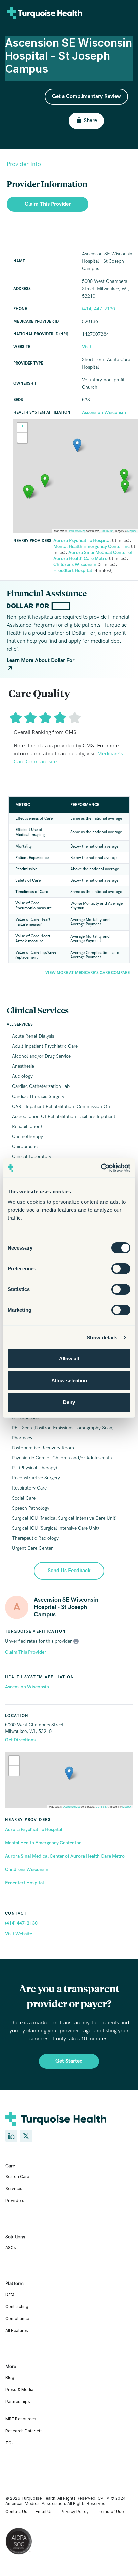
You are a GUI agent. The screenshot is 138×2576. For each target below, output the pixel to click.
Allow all (69, 1358)
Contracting (17, 2306)
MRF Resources (21, 2419)
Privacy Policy (75, 2512)
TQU (10, 2443)
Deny (69, 1402)
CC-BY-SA (102, 1807)
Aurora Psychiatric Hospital (34, 1829)
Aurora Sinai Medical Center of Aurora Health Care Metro (65, 1856)
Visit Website (19, 1934)
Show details (102, 1337)
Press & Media (20, 2389)
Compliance (17, 2318)
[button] (69, 1773)
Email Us (44, 2512)
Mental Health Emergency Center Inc (43, 1843)
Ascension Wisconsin (27, 1687)
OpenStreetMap (72, 1807)
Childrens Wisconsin (27, 1870)
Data (10, 2294)
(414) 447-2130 (21, 1923)
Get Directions (20, 1740)
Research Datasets (24, 2431)
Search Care (17, 2177)
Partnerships (18, 2401)
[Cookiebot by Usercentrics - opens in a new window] (101, 1168)
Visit (87, 347)
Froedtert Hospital (24, 1883)
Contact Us (16, 2512)
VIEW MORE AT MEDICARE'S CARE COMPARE (87, 973)
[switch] (121, 1269)
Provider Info (24, 164)
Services (14, 2189)
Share (90, 121)
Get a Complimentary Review (86, 97)
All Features (17, 2330)
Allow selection (69, 1381)
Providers (15, 2201)
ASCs (11, 2247)
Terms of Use (110, 2512)
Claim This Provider (26, 1652)
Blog (10, 2377)
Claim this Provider (48, 204)
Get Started (69, 2061)
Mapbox (127, 1807)
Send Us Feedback (69, 1571)
